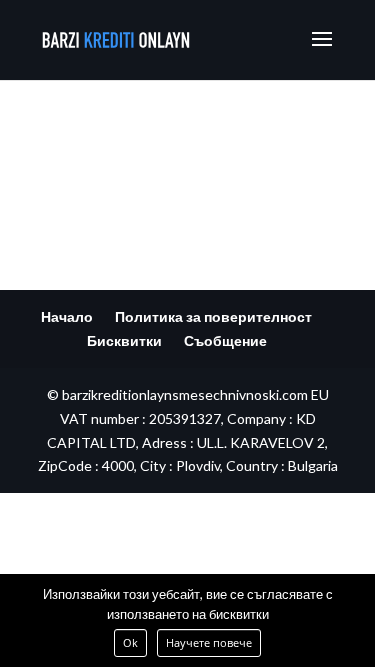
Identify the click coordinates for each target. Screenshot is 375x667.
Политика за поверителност (213, 316)
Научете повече (209, 642)
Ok (130, 642)
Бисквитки (124, 340)
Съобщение (225, 340)
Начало (67, 316)
